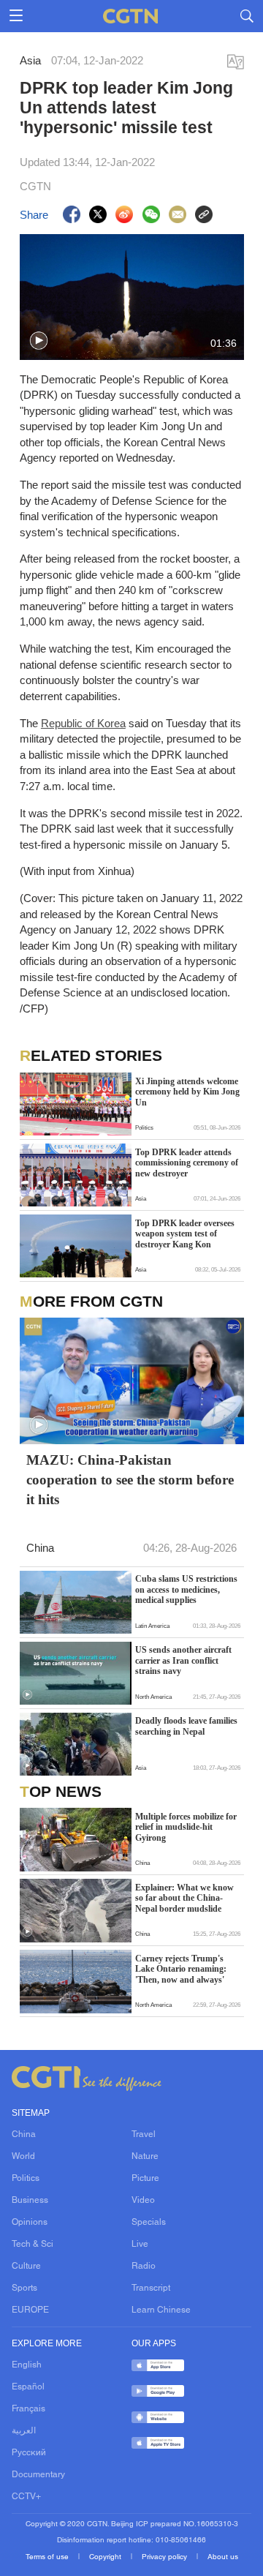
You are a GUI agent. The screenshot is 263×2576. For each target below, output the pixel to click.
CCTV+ (26, 2497)
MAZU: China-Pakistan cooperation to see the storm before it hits (130, 1480)
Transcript (151, 2288)
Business (30, 2201)
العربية (24, 2431)
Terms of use (48, 2557)
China (24, 2135)
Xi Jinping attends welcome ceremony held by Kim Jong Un (187, 1092)
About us (223, 2557)
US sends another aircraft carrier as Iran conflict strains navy (183, 1660)
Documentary (38, 2475)
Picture (145, 2179)
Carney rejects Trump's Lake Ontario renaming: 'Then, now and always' (181, 1969)
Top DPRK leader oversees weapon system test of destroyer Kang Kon (185, 1234)
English (27, 2365)
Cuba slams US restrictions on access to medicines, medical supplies (186, 1589)
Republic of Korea (83, 723)
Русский (29, 2453)
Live (140, 2245)
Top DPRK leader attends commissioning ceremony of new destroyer (187, 1163)
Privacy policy (165, 2557)
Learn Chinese (161, 2310)
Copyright (106, 2557)
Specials (149, 2223)
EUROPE (30, 2310)
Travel (144, 2135)
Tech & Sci (33, 2245)
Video (143, 2201)
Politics (26, 2179)
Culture (26, 2267)
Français (28, 2409)
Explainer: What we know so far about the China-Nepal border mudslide (184, 1898)
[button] (39, 341)
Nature (145, 2157)
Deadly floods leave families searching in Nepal (186, 1726)
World (23, 2157)
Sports (24, 2288)
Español (28, 2387)
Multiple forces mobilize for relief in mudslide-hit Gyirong (186, 1827)
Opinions (30, 2223)
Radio (144, 2267)
